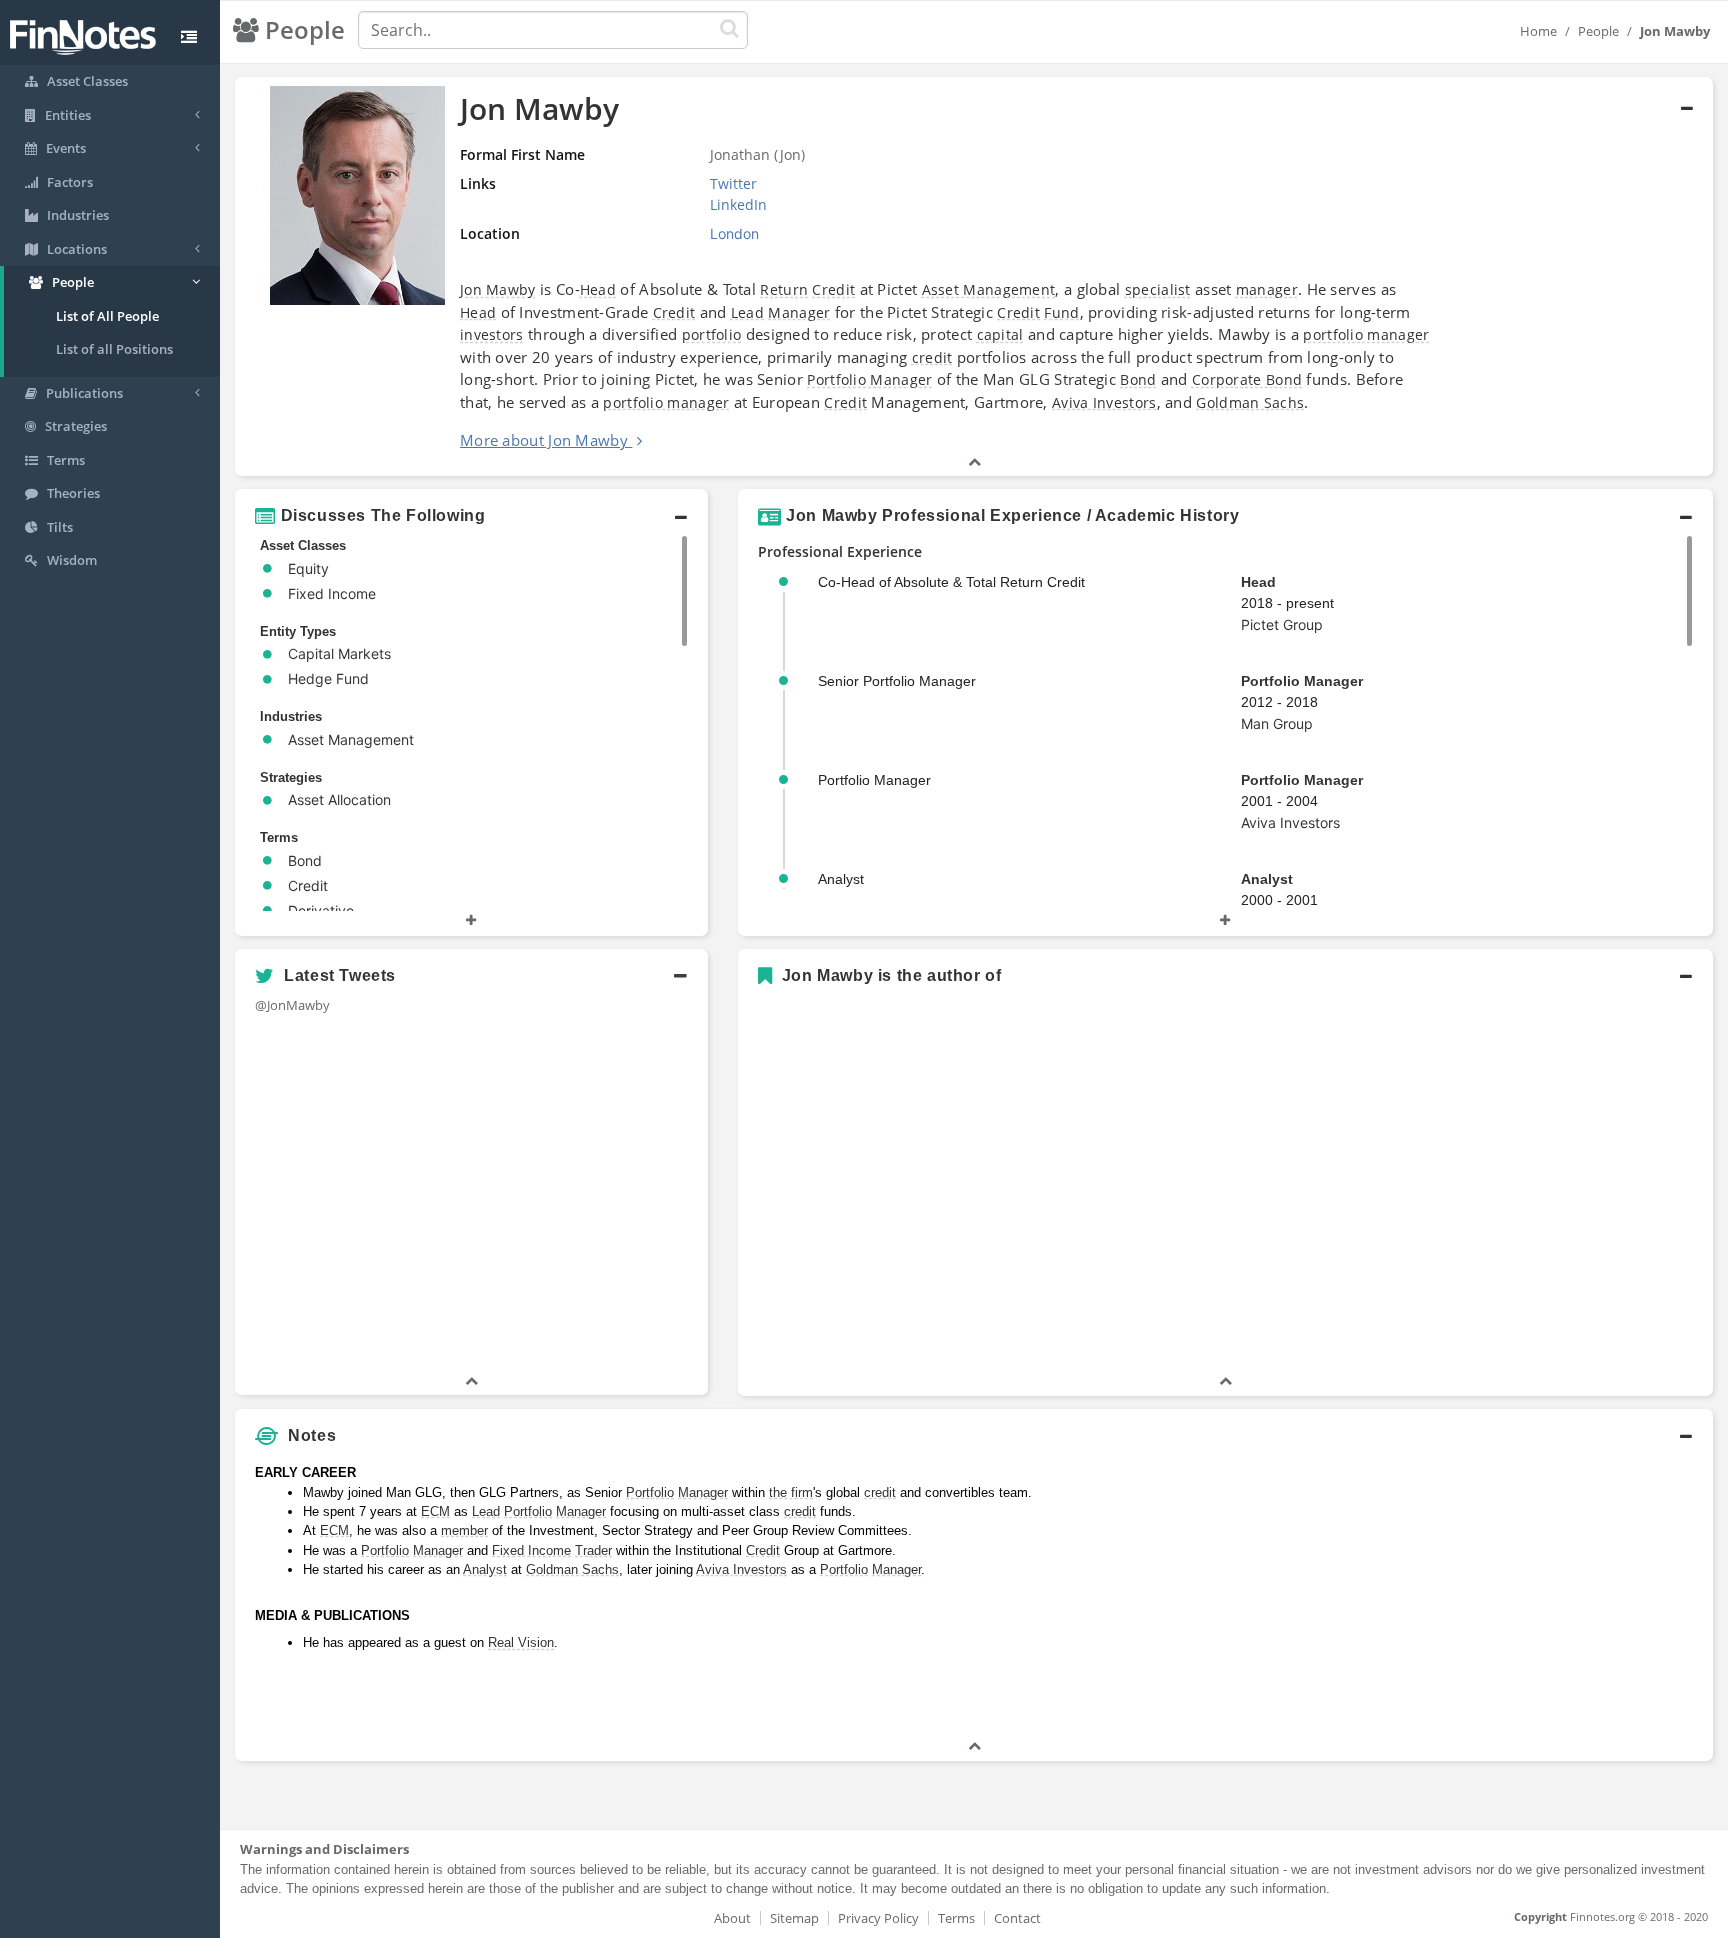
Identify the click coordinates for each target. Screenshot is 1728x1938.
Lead (747, 312)
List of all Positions (114, 349)
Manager (799, 312)
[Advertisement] (1524, 1596)
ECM (435, 1511)
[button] (974, 277)
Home (1538, 31)
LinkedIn (738, 204)
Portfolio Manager (869, 379)
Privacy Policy (878, 1918)
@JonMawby (292, 1005)
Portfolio (650, 1492)
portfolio (712, 334)
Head (598, 289)
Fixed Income (531, 1550)
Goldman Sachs (1250, 402)
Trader (593, 1550)
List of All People (107, 316)
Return (784, 289)
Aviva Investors (1104, 402)
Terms (956, 1918)
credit (932, 357)
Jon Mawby (498, 289)
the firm (791, 1492)
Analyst (1267, 879)
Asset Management (989, 289)
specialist (1158, 289)
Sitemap (794, 1918)
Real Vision (521, 1642)
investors (492, 334)
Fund (1061, 312)
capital (1000, 334)
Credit (833, 289)
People (1598, 31)
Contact (1017, 1918)
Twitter (733, 183)
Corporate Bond (1247, 379)
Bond (1138, 379)
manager (1267, 289)
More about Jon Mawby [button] (544, 440)
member (464, 1530)
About (732, 1918)
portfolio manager (1366, 334)
